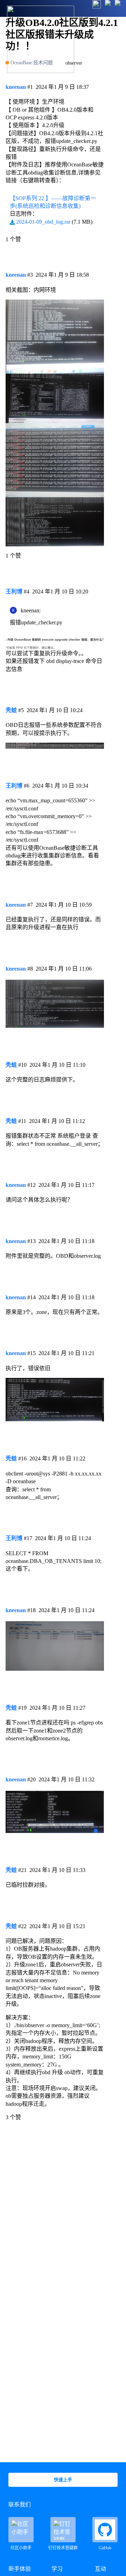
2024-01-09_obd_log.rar (43, 222)
